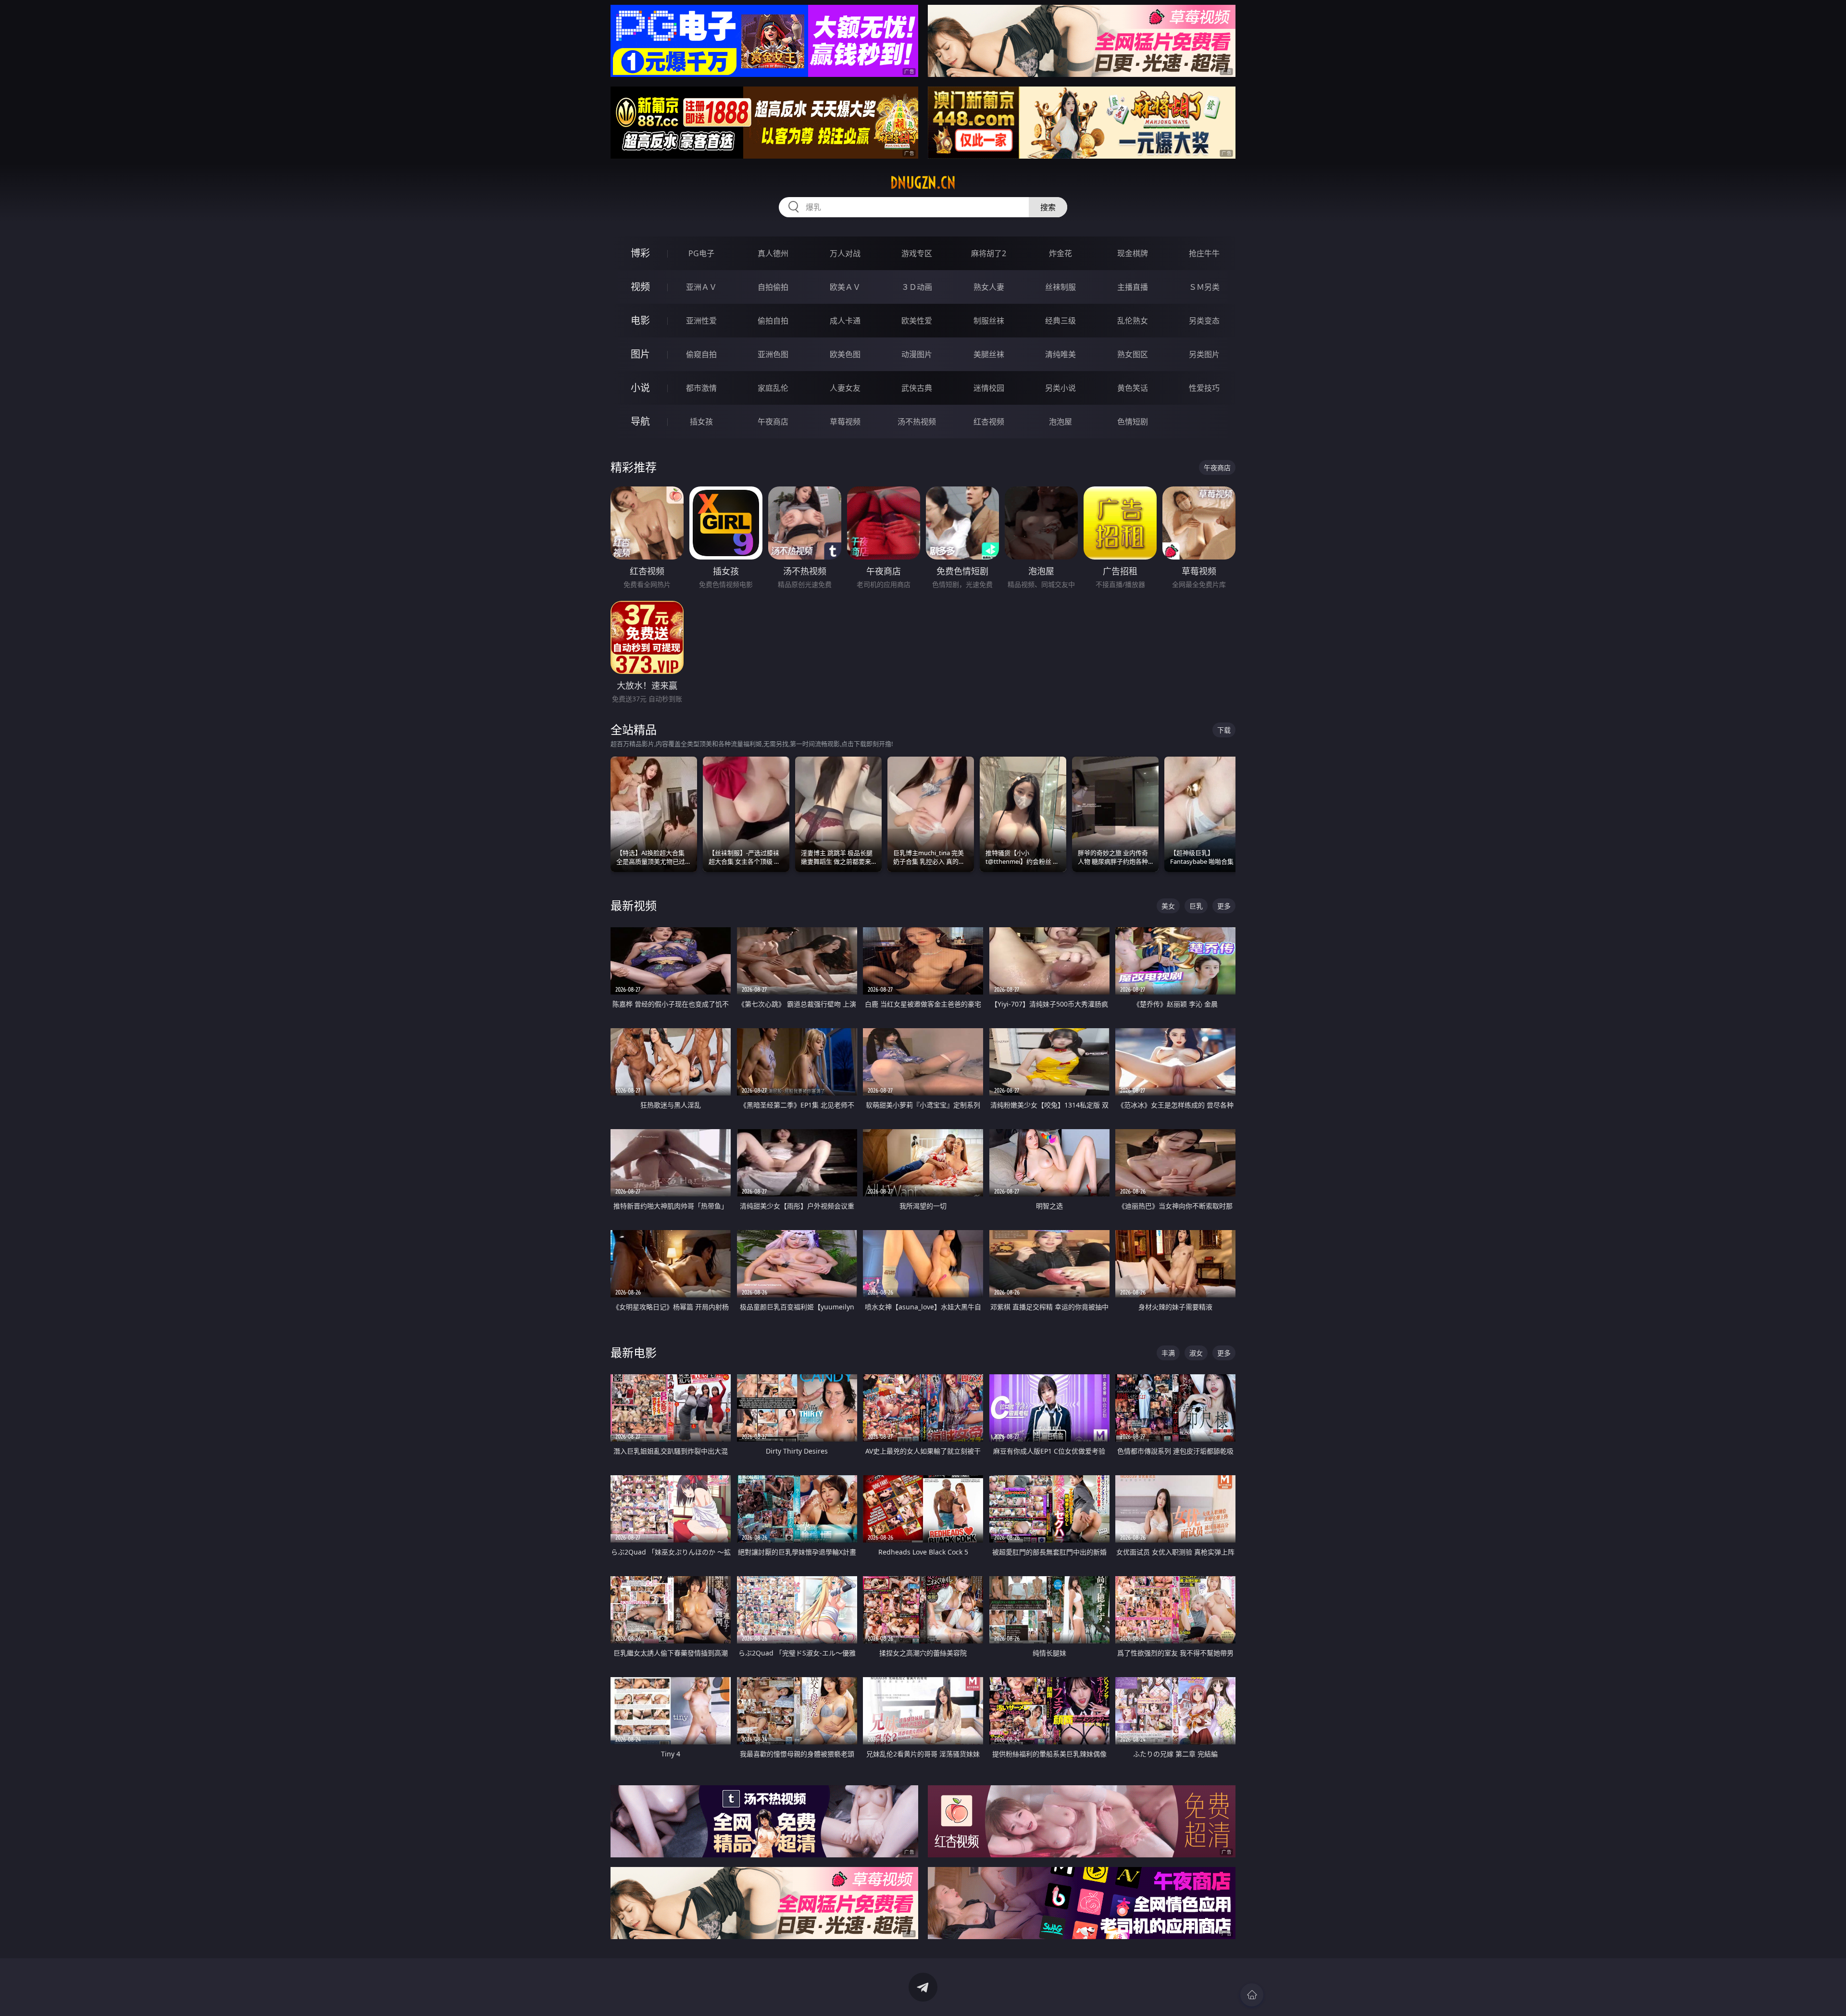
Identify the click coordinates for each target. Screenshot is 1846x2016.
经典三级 (1060, 321)
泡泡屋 (1060, 422)
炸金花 (1060, 253)
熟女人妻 (989, 287)
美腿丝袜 (989, 354)
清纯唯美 (1060, 354)
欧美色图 (845, 354)
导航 (640, 421)
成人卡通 (845, 321)
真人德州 (773, 253)
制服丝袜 (989, 321)
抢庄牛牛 (1204, 253)
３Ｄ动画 (917, 287)
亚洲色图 (773, 354)
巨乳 (1196, 906)
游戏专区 (917, 253)
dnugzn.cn (923, 183)
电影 (640, 320)
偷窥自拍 (701, 354)
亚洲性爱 (701, 321)
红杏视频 (989, 422)
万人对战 (845, 253)
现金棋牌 (1133, 253)
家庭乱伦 (773, 388)
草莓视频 (845, 422)
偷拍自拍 (773, 321)
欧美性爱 (917, 321)
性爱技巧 (1204, 388)
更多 (1224, 906)
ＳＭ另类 (1204, 287)
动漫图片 (917, 354)
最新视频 (634, 905)
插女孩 (701, 422)
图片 (640, 354)
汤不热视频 (917, 422)
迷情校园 (989, 388)
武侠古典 (917, 388)
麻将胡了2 (989, 253)
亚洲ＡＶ (701, 287)
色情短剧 (1133, 422)
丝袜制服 (1060, 287)
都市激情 (701, 388)
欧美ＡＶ (845, 287)
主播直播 (1133, 287)
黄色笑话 (1133, 388)
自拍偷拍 (773, 287)
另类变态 (1204, 321)
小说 (640, 388)
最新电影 (634, 1352)
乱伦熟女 (1133, 321)
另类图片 (1204, 354)
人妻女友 (845, 388)
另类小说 (1060, 388)
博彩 (640, 253)
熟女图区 (1133, 354)
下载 (1224, 730)
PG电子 (701, 253)
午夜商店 (773, 422)
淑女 (1196, 1353)
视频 (640, 287)
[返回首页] (1252, 1995)
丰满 (1168, 1353)
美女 (1168, 906)
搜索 (1048, 207)
